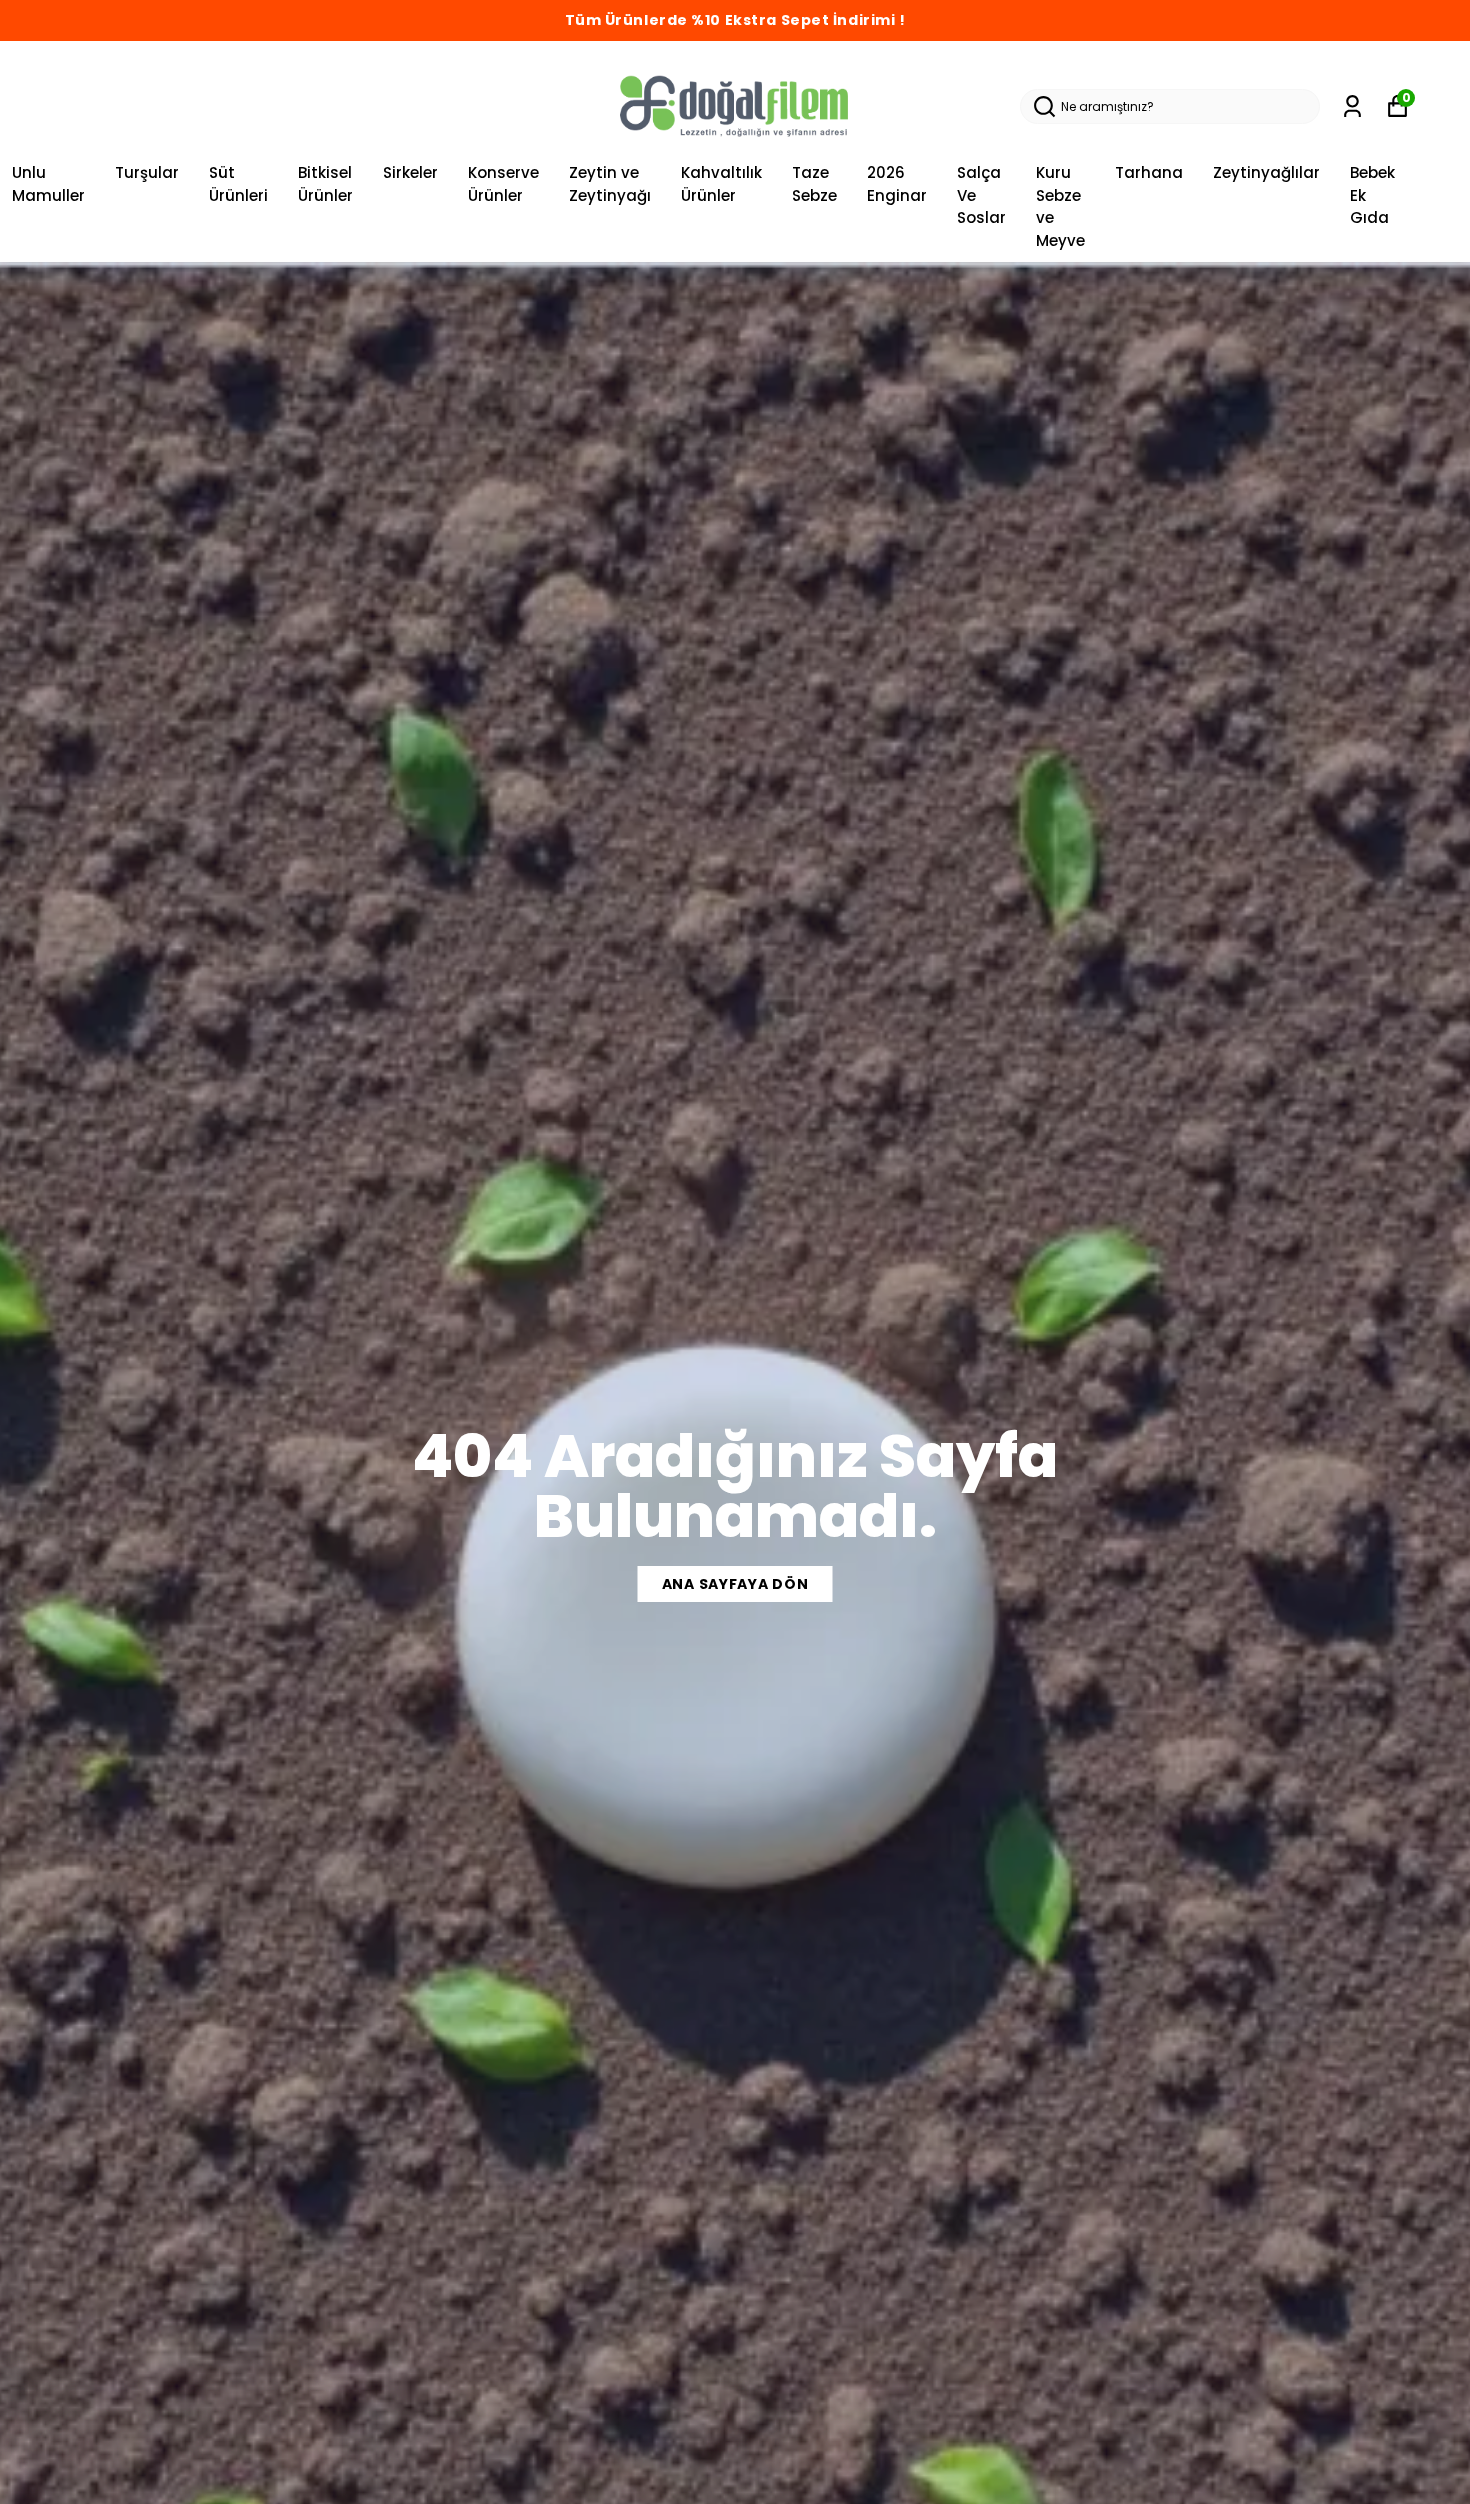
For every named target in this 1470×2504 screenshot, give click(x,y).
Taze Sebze (814, 184)
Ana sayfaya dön (735, 1584)
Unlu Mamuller (48, 184)
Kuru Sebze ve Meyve (1060, 206)
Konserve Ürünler (503, 184)
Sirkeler (410, 172)
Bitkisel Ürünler (325, 184)
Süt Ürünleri (238, 184)
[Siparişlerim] (1352, 106)
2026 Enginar (897, 184)
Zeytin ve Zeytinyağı (610, 184)
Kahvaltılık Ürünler (721, 184)
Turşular (147, 172)
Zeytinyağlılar (1266, 172)
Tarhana (1149, 172)
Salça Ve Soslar (981, 195)
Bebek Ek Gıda (1372, 195)
